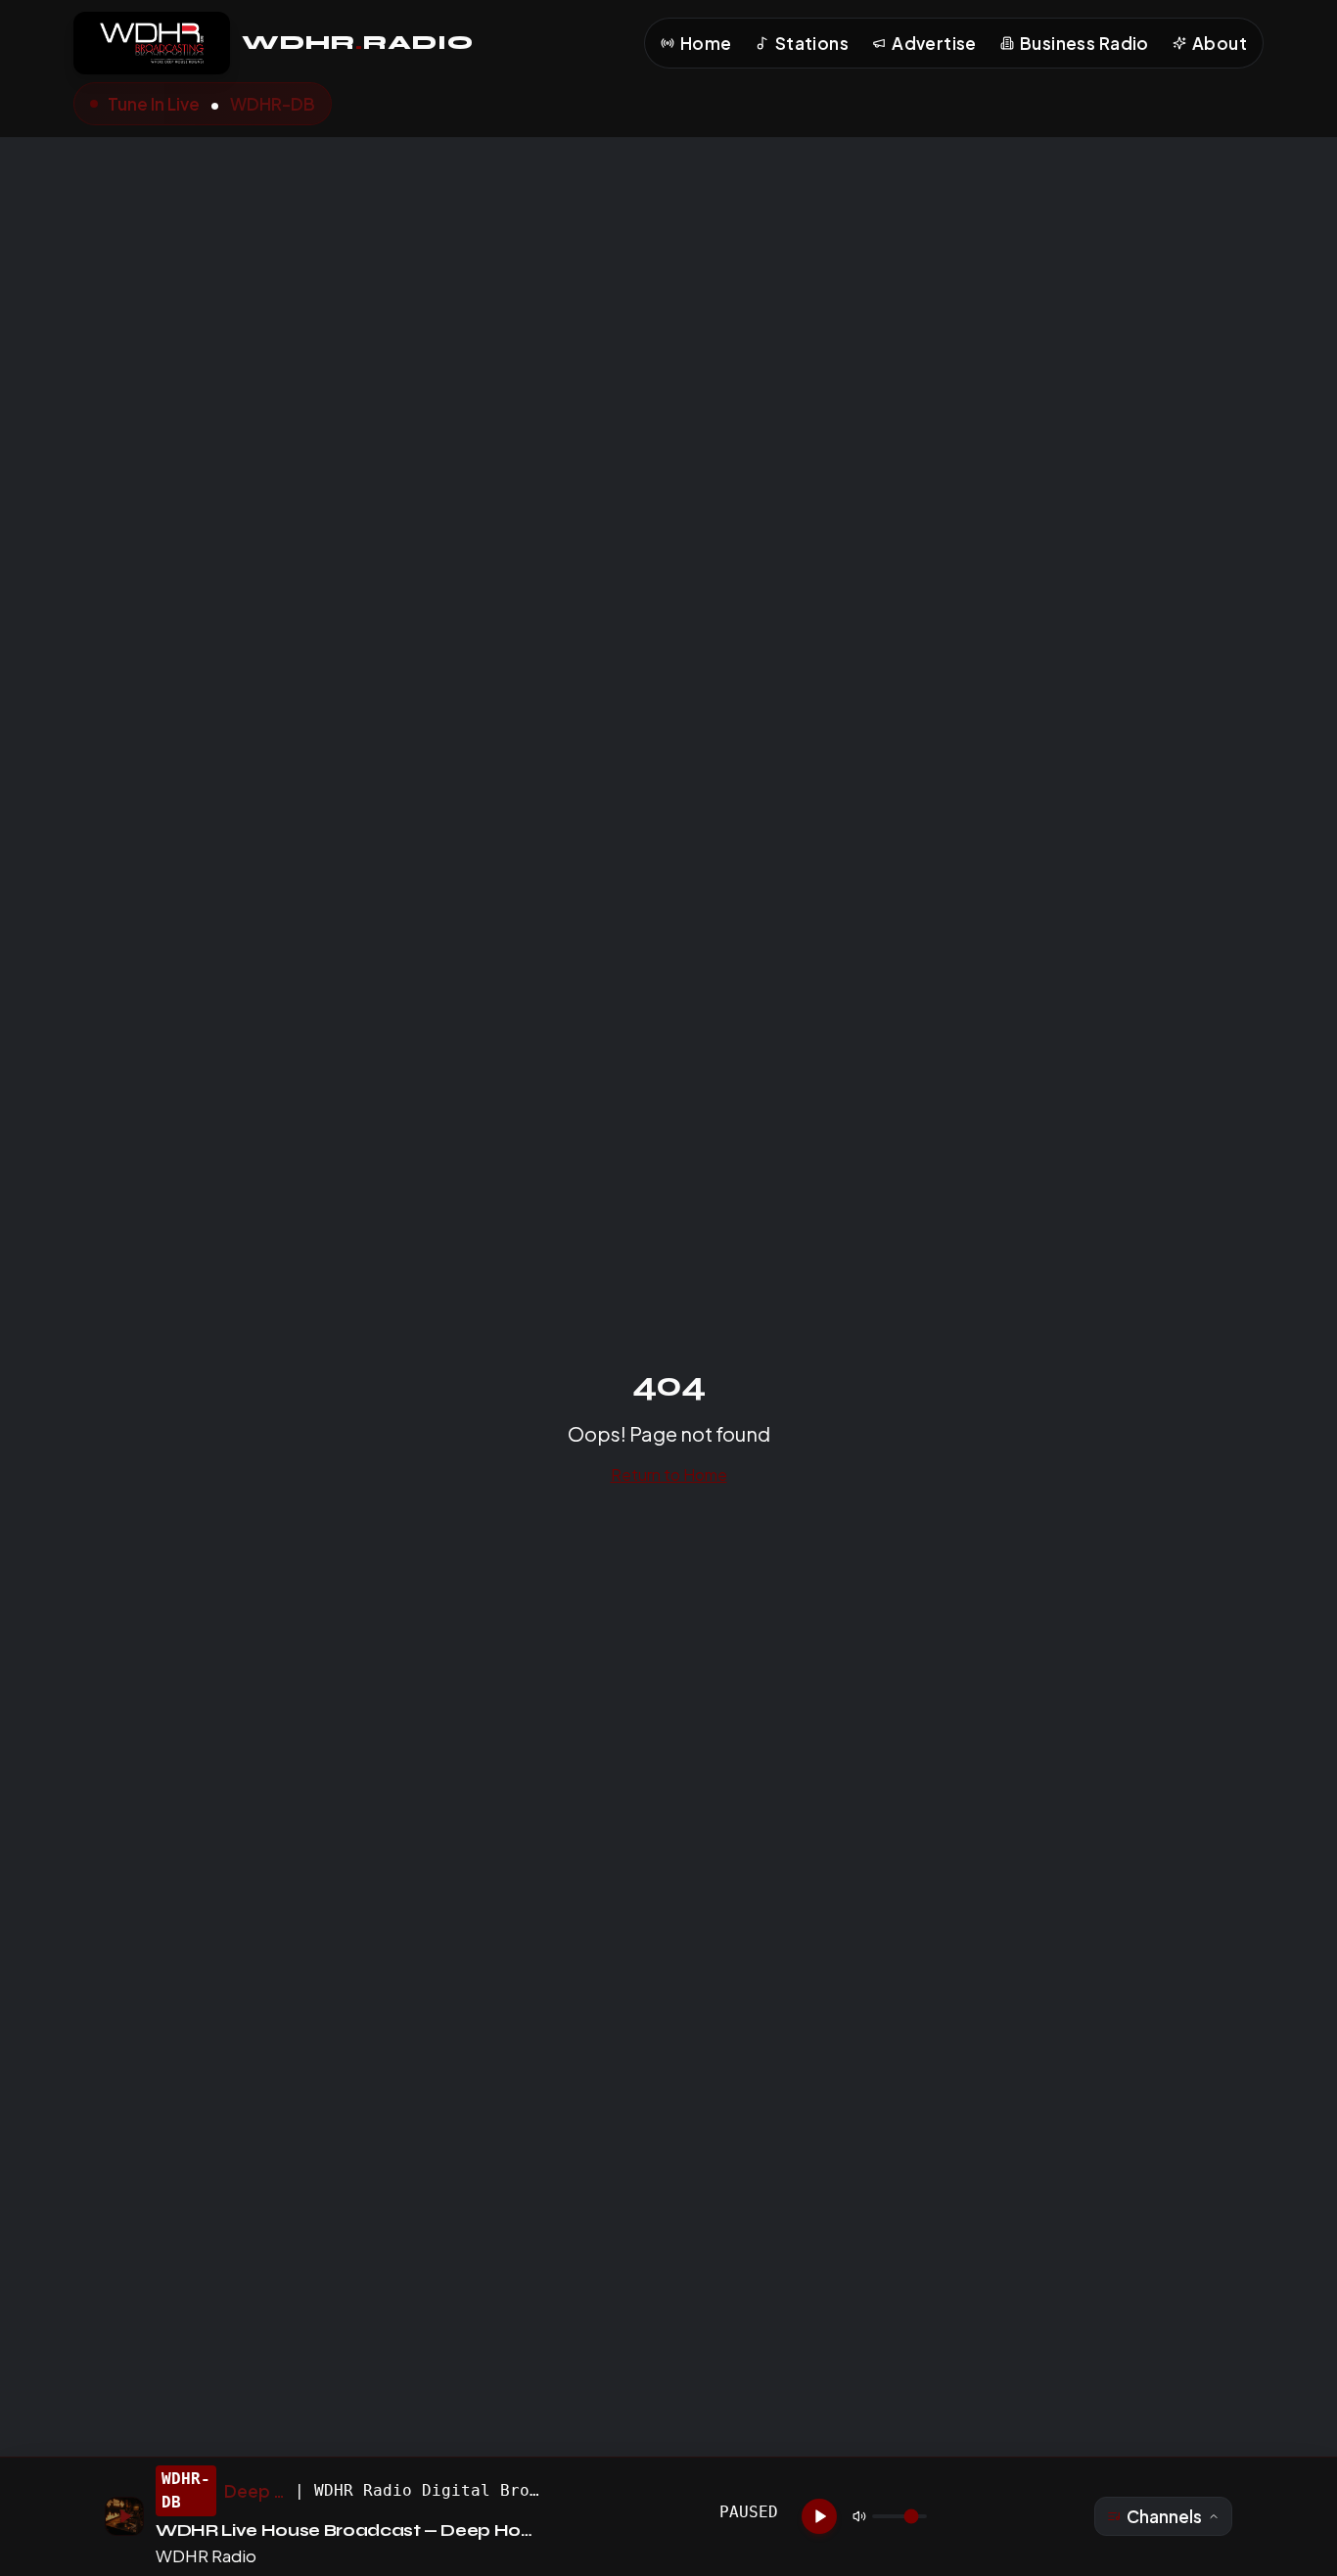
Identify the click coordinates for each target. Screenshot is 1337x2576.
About (1220, 43)
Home (706, 43)
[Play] (819, 2516)
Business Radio (1084, 43)
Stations (812, 43)
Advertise (934, 43)
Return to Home (669, 1474)
